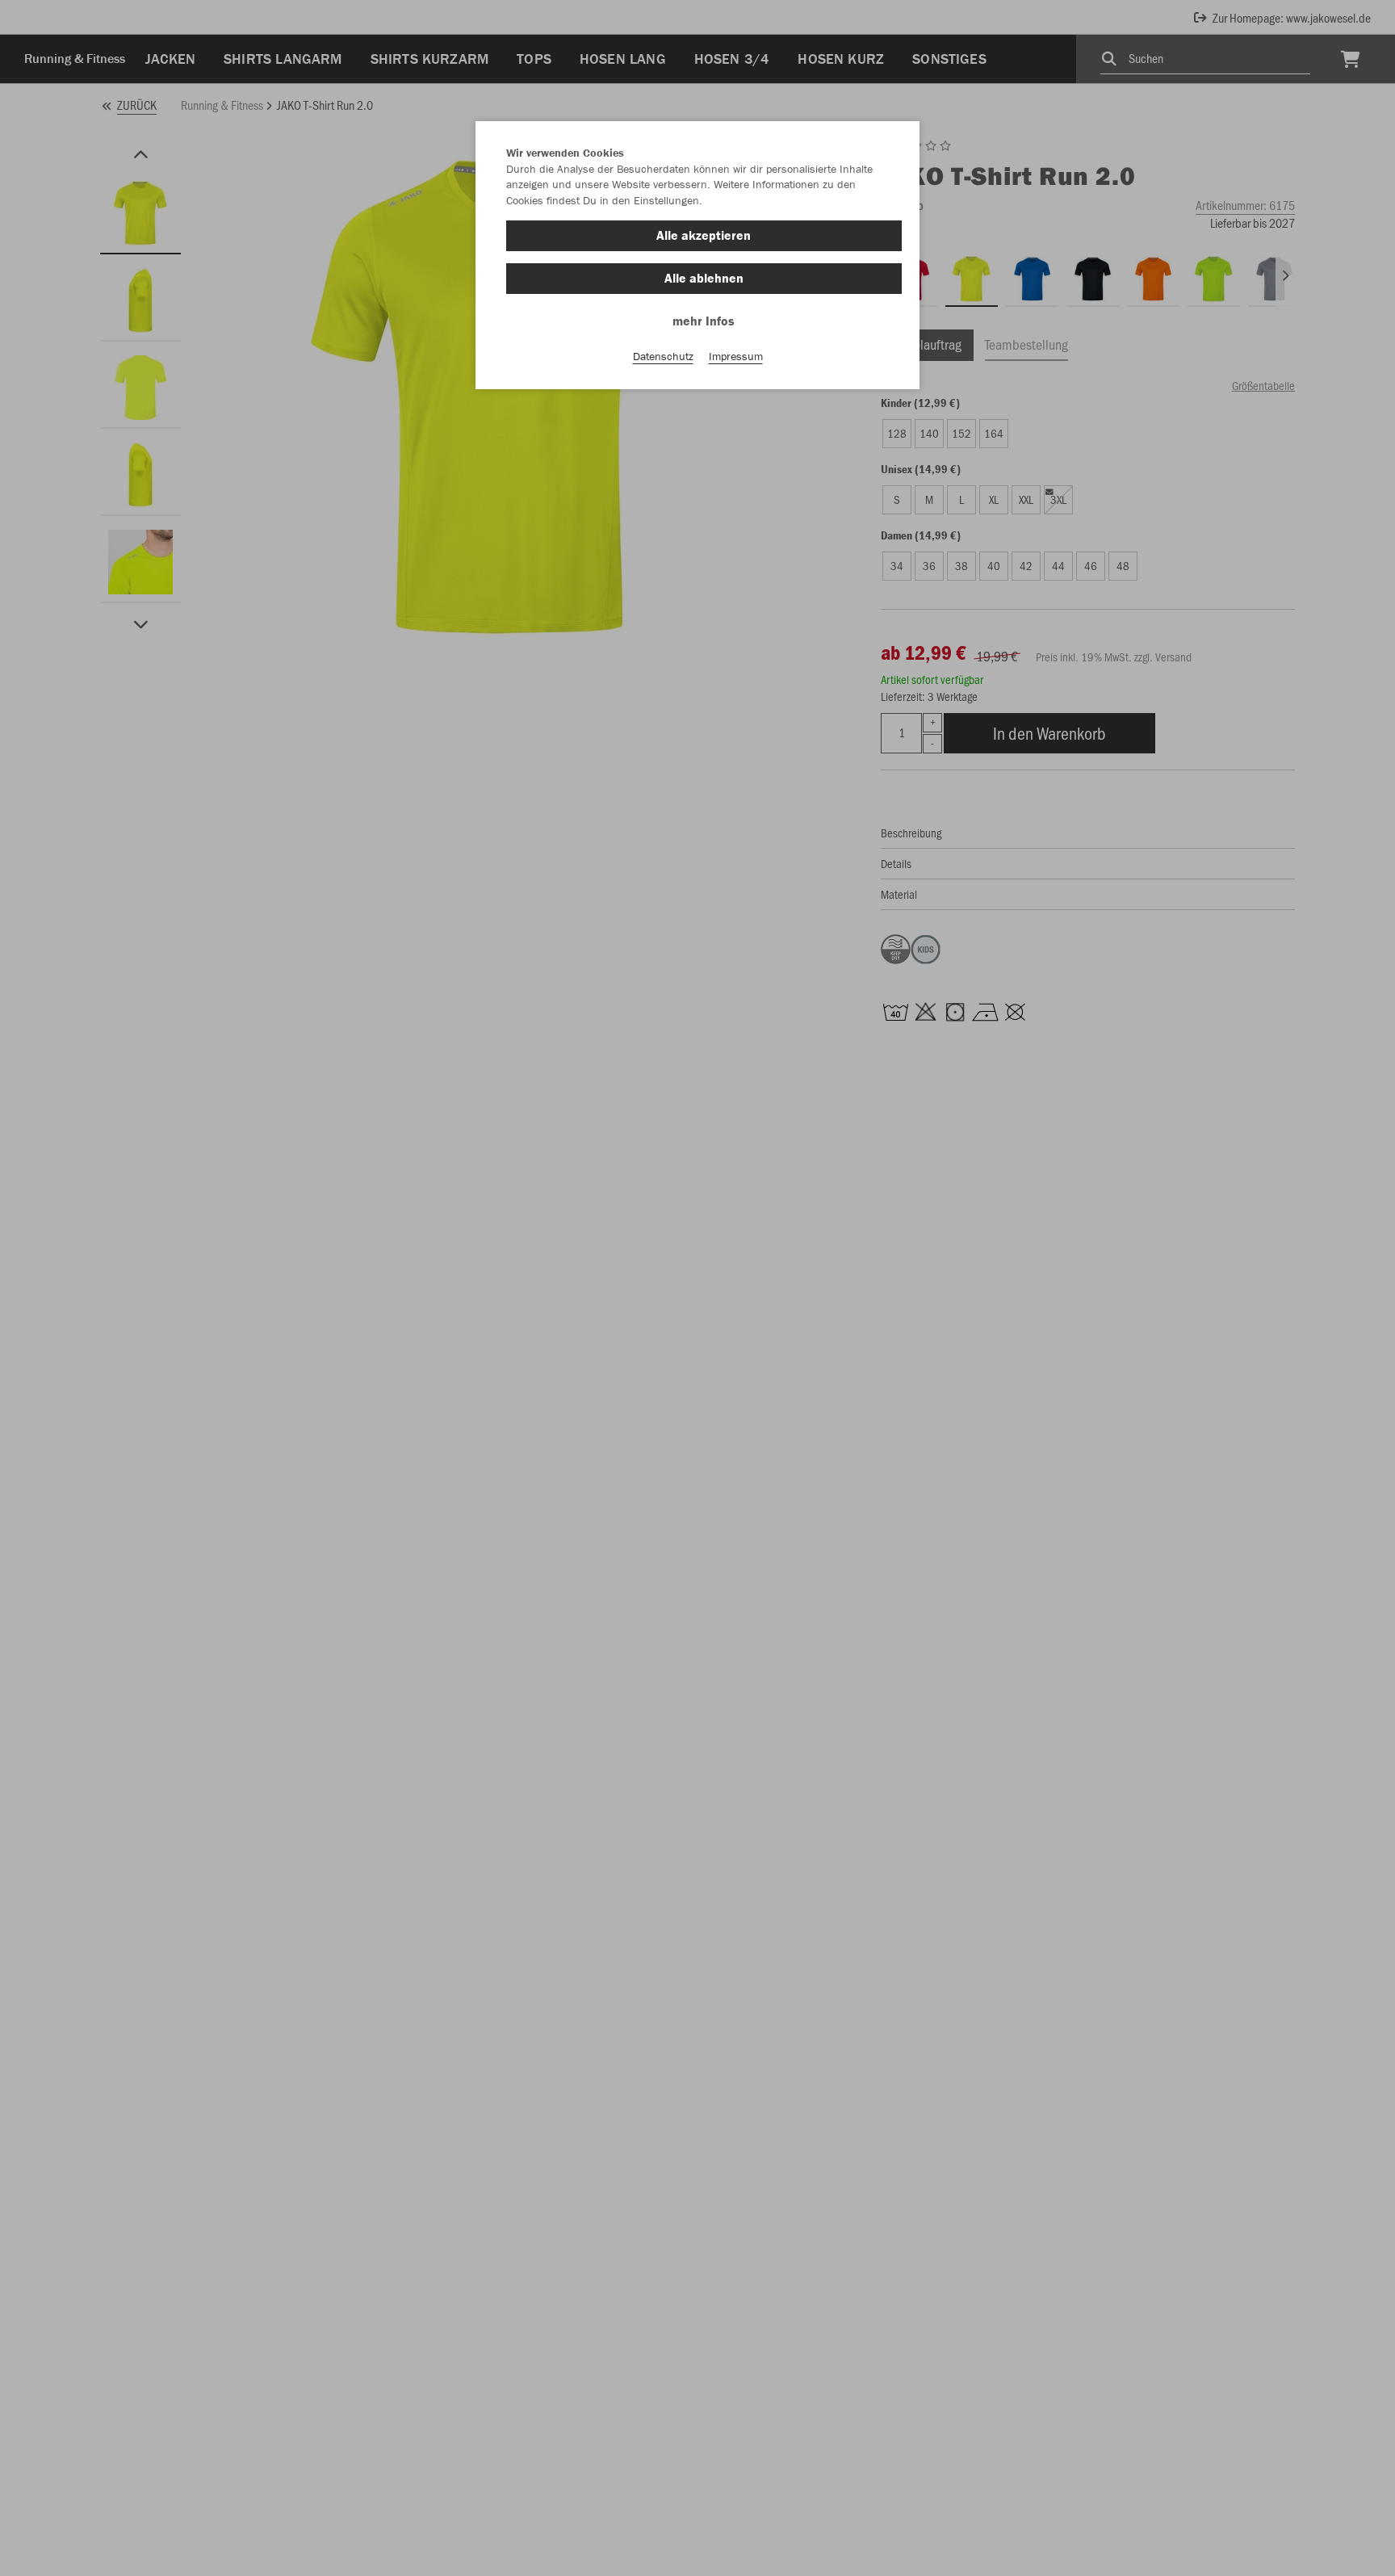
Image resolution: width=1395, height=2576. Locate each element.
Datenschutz (663, 356)
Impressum (736, 356)
